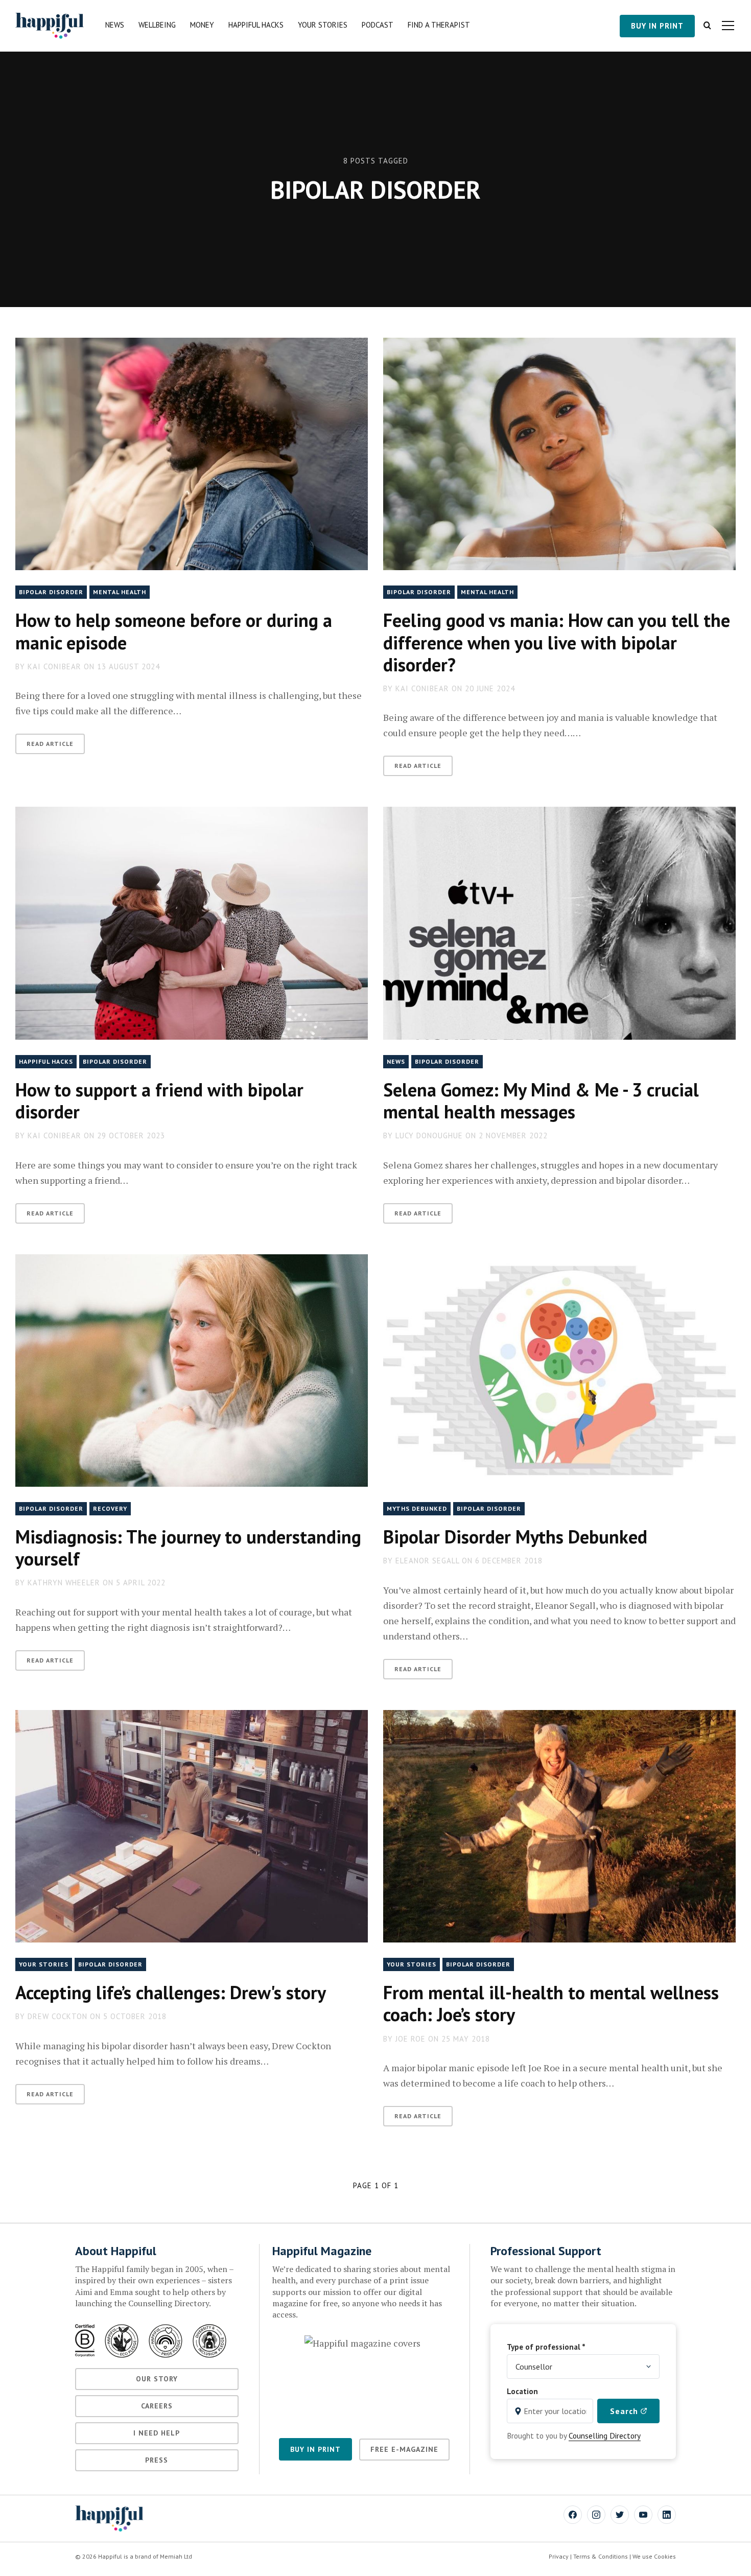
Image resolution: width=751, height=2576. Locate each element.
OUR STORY (157, 2379)
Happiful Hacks (256, 25)
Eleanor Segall (427, 1561)
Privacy (559, 2556)
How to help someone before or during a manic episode (174, 631)
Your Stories (323, 25)
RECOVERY (110, 1508)
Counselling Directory (605, 2436)
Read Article (50, 744)
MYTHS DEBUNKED (417, 1508)
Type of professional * (546, 2347)
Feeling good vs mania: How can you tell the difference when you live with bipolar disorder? (557, 642)
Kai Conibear (54, 666)
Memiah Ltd (176, 2556)
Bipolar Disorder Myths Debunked (515, 1537)
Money (202, 25)
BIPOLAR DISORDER (51, 592)
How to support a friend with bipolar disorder (159, 1100)
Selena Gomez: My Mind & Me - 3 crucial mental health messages (541, 1100)
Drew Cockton (57, 2016)
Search (625, 2411)
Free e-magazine (404, 2449)
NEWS (396, 1061)
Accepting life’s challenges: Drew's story (171, 1992)
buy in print (657, 26)
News (115, 25)
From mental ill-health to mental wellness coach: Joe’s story (551, 2003)
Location (522, 2391)
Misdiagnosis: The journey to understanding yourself (188, 1548)
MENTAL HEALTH (120, 592)
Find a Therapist (439, 25)
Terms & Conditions (601, 2556)
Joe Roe (410, 2039)
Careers (157, 2406)
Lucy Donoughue (429, 1135)
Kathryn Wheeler (64, 1583)
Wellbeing (157, 25)
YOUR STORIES (44, 1964)
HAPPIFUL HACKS (46, 1061)
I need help (157, 2433)
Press (157, 2460)
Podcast (378, 25)
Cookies (665, 2556)
